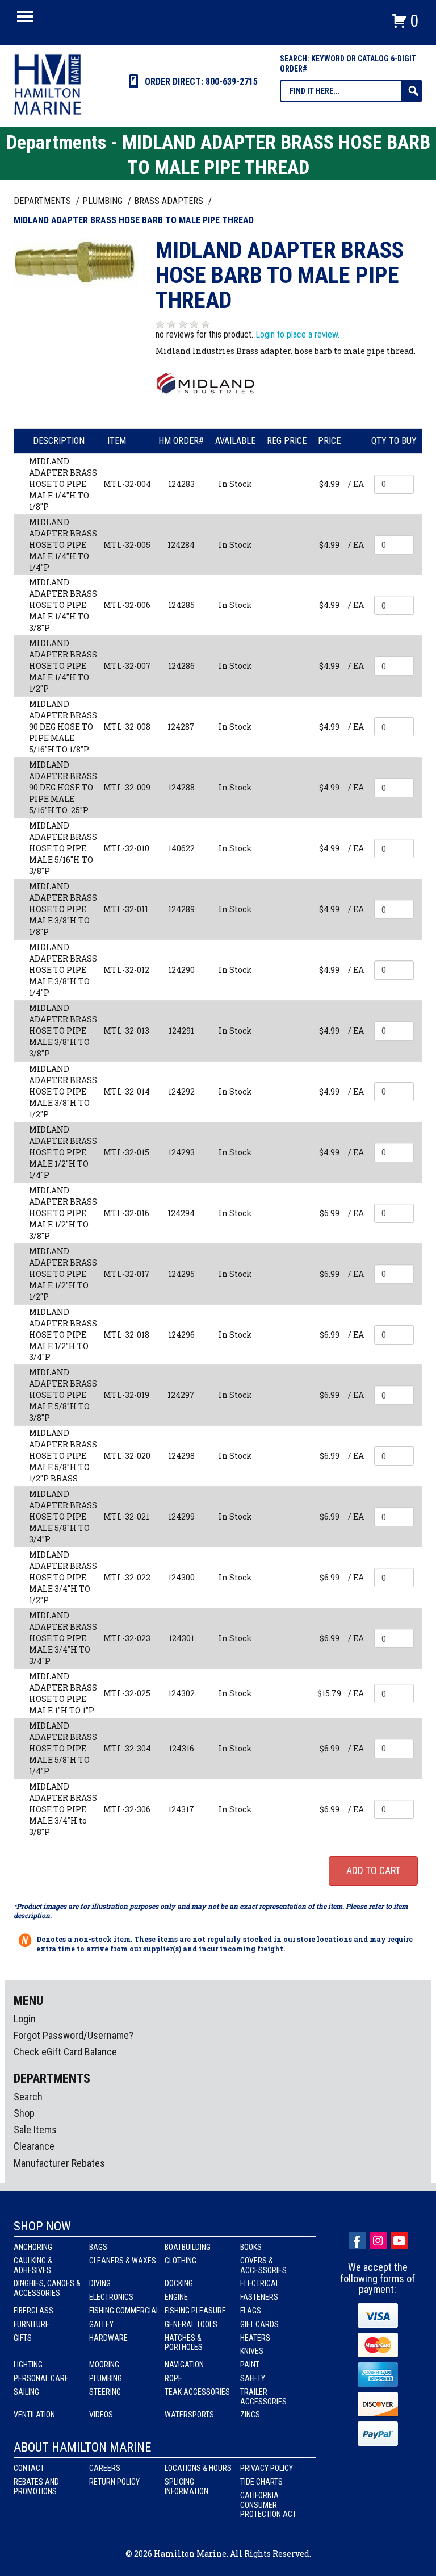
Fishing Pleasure (195, 2311)
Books (251, 2247)
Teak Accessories (197, 2392)
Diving (100, 2283)
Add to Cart (373, 1870)
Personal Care (41, 2378)
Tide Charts (261, 2482)
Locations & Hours (198, 2468)
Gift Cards (259, 2324)
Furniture (32, 2324)
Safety (253, 2378)
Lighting (28, 2365)
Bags (98, 2247)
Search (28, 2097)
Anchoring (33, 2247)
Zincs (250, 2415)
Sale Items (35, 2130)
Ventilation (34, 2415)
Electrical (260, 2283)
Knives (252, 2351)
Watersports (189, 2415)
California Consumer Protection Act (268, 2505)
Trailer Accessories (263, 2397)
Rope (173, 2378)
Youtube (399, 2241)
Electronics (111, 2297)
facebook (357, 2241)
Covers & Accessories (263, 2265)
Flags (251, 2311)
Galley (101, 2324)
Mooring (104, 2365)
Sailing (26, 2392)
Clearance (34, 2146)
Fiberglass (33, 2311)
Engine (176, 2297)
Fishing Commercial (124, 2311)
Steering (105, 2392)
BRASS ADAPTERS (170, 201)
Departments (43, 201)
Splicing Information (186, 2486)
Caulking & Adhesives (33, 2265)
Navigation (184, 2365)
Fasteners (259, 2297)
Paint (250, 2365)
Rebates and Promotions (36, 2486)
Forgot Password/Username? (74, 2035)
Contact (29, 2468)
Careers (105, 2468)
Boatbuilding (188, 2247)
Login (25, 2019)
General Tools (191, 2324)
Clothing (181, 2261)
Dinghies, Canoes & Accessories (47, 2288)
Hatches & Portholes (184, 2343)
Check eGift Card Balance (65, 2052)
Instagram (378, 2241)
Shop (24, 2113)
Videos (101, 2415)
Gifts (23, 2338)
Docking (179, 2283)
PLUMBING (104, 201)
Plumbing (106, 2378)
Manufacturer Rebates (59, 2163)
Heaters (255, 2338)
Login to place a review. (297, 334)
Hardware (108, 2338)
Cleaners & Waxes (123, 2261)
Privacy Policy (267, 2468)
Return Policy (114, 2482)
